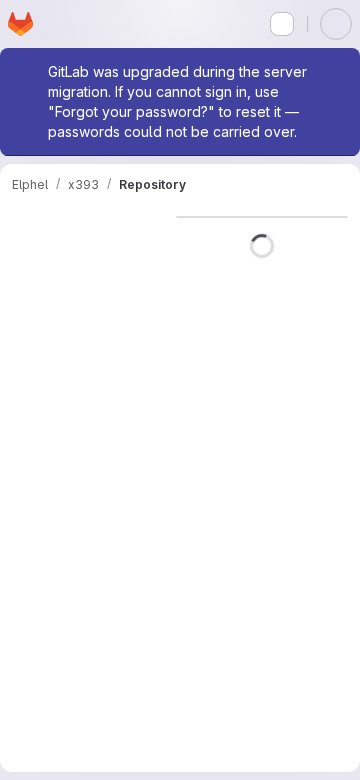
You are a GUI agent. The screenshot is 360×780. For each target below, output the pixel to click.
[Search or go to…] (282, 24)
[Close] (336, 72)
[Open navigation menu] (57, 24)
